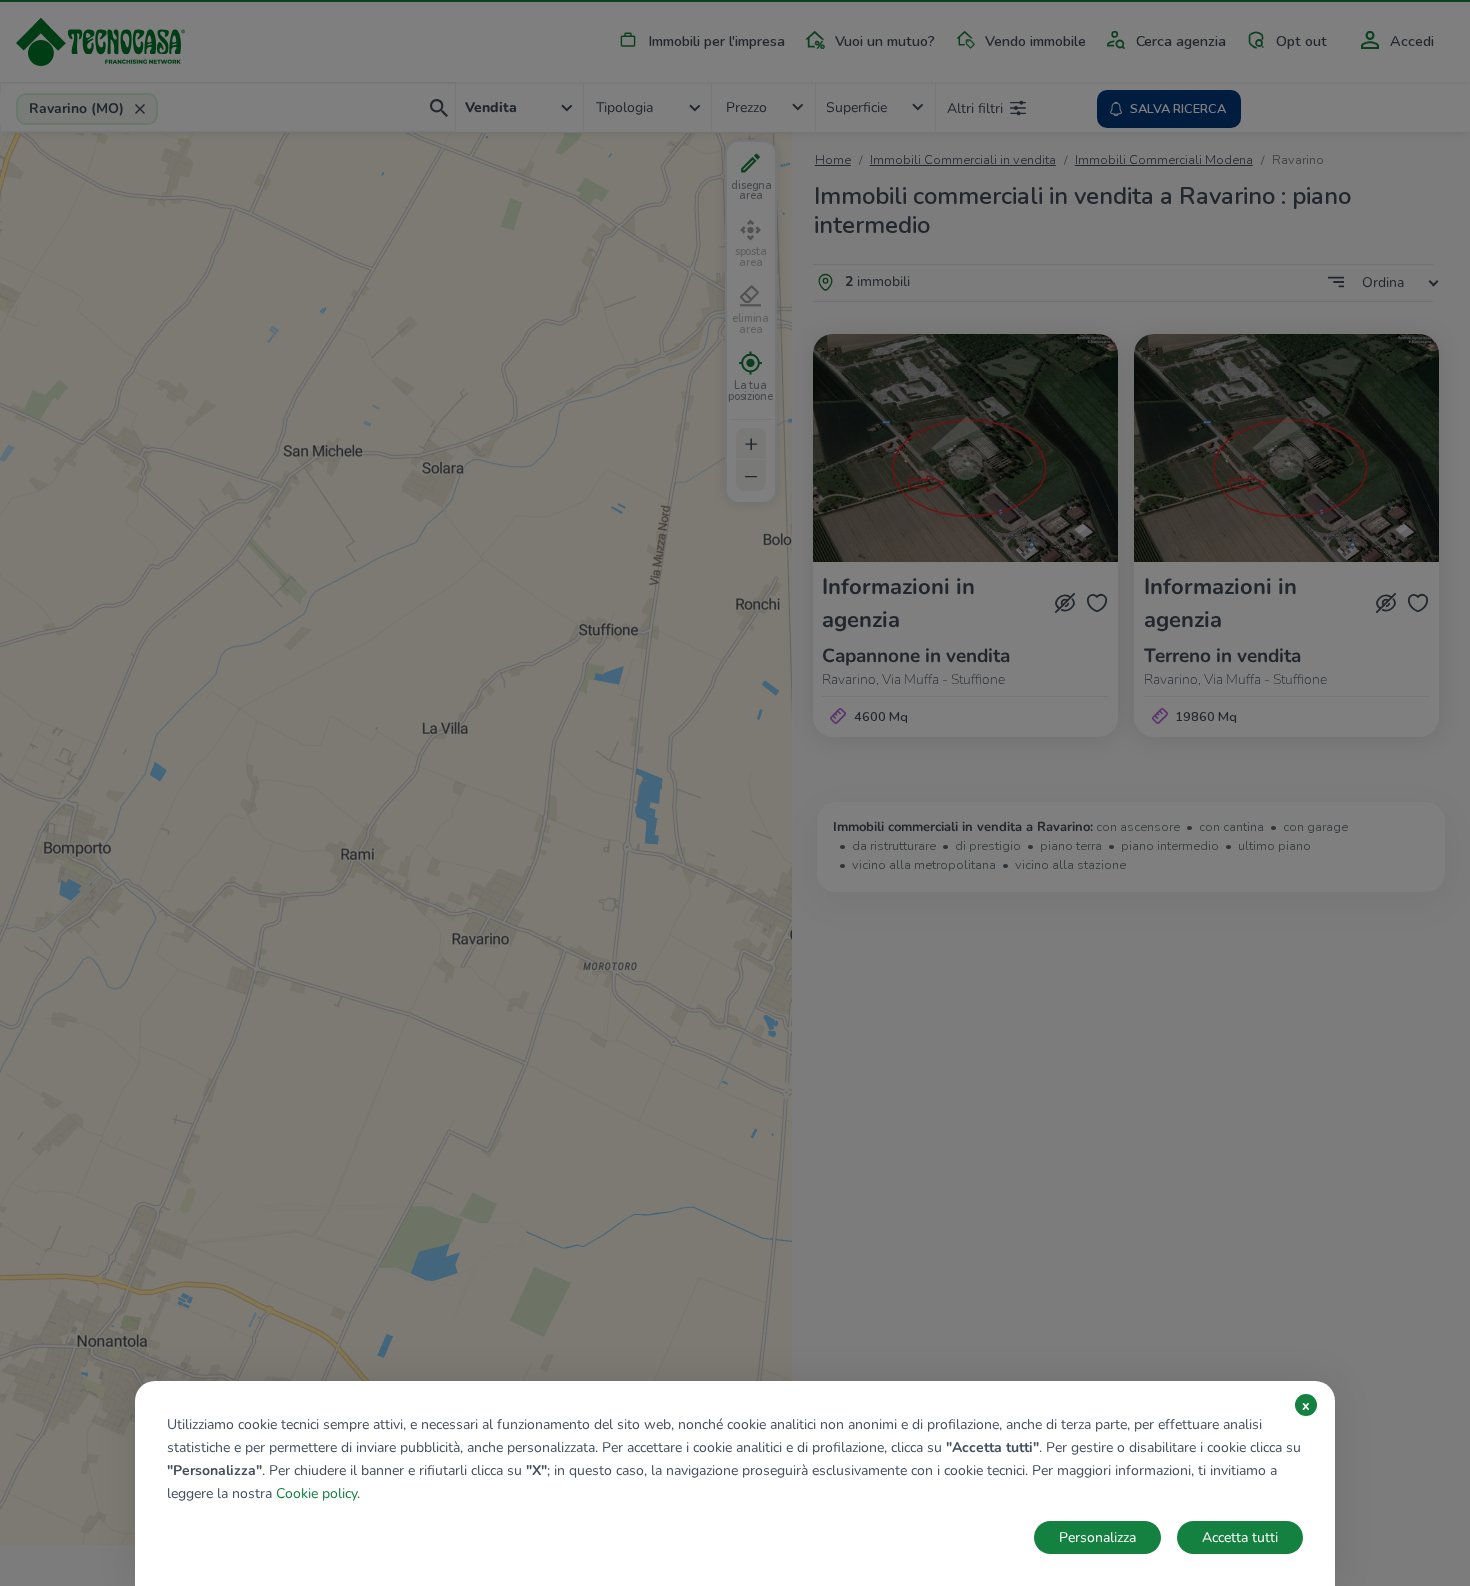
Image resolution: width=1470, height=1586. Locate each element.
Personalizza (1097, 1537)
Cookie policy (316, 1493)
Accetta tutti (1240, 1537)
